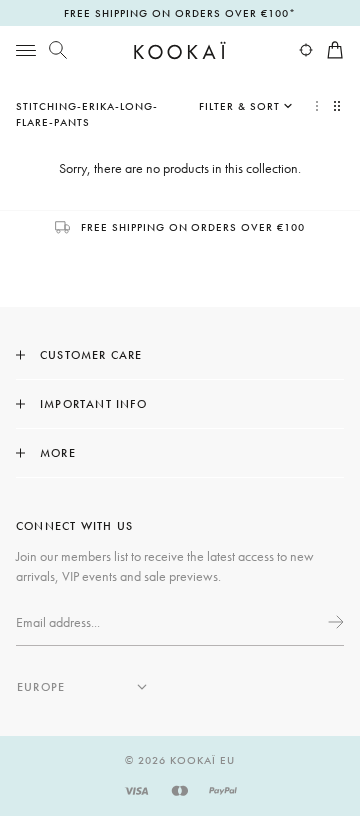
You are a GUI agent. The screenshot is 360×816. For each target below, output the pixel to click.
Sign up (334, 622)
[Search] (58, 50)
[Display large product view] (317, 106)
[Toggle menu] (26, 50)
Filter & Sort (239, 106)
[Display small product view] (339, 106)
